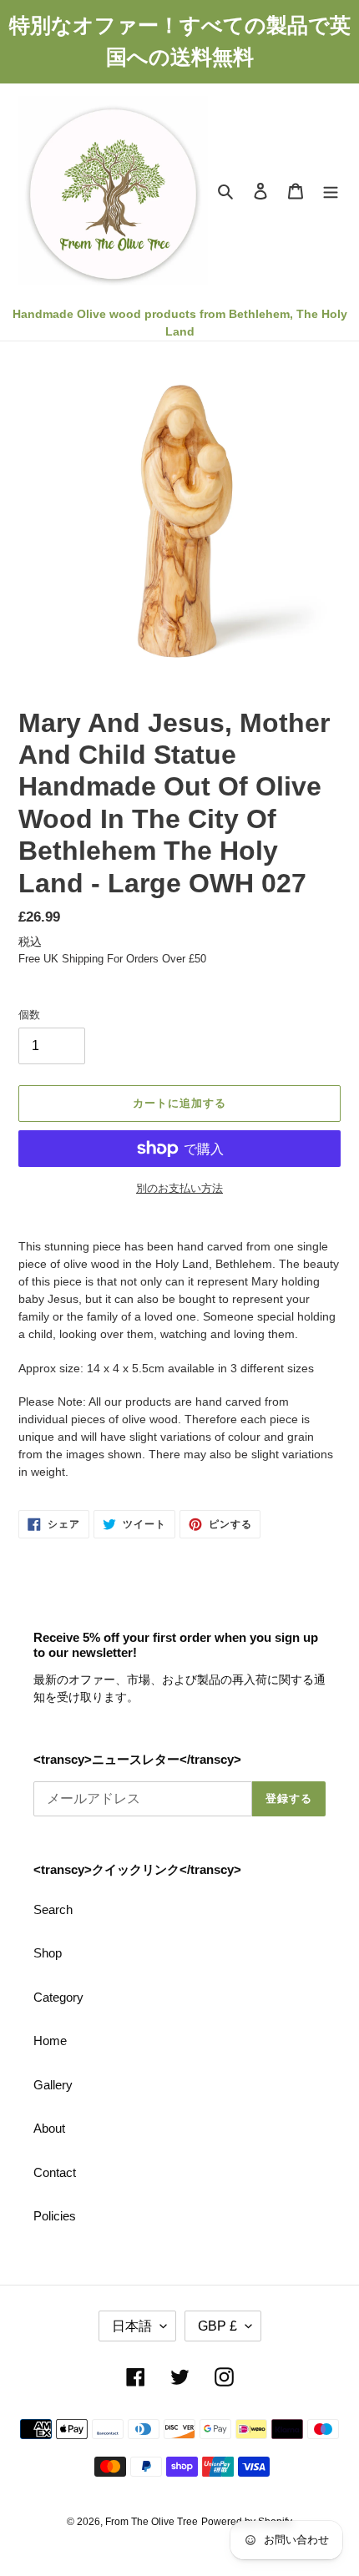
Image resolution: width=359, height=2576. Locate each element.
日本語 (132, 2326)
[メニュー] (331, 191)
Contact (55, 2172)
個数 (29, 1015)
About (49, 2128)
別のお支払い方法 (179, 1188)
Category (58, 1997)
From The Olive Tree (152, 2522)
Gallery (53, 2085)
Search (53, 1909)
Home (50, 2041)
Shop (48, 1953)
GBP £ (217, 2326)
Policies (55, 2216)
